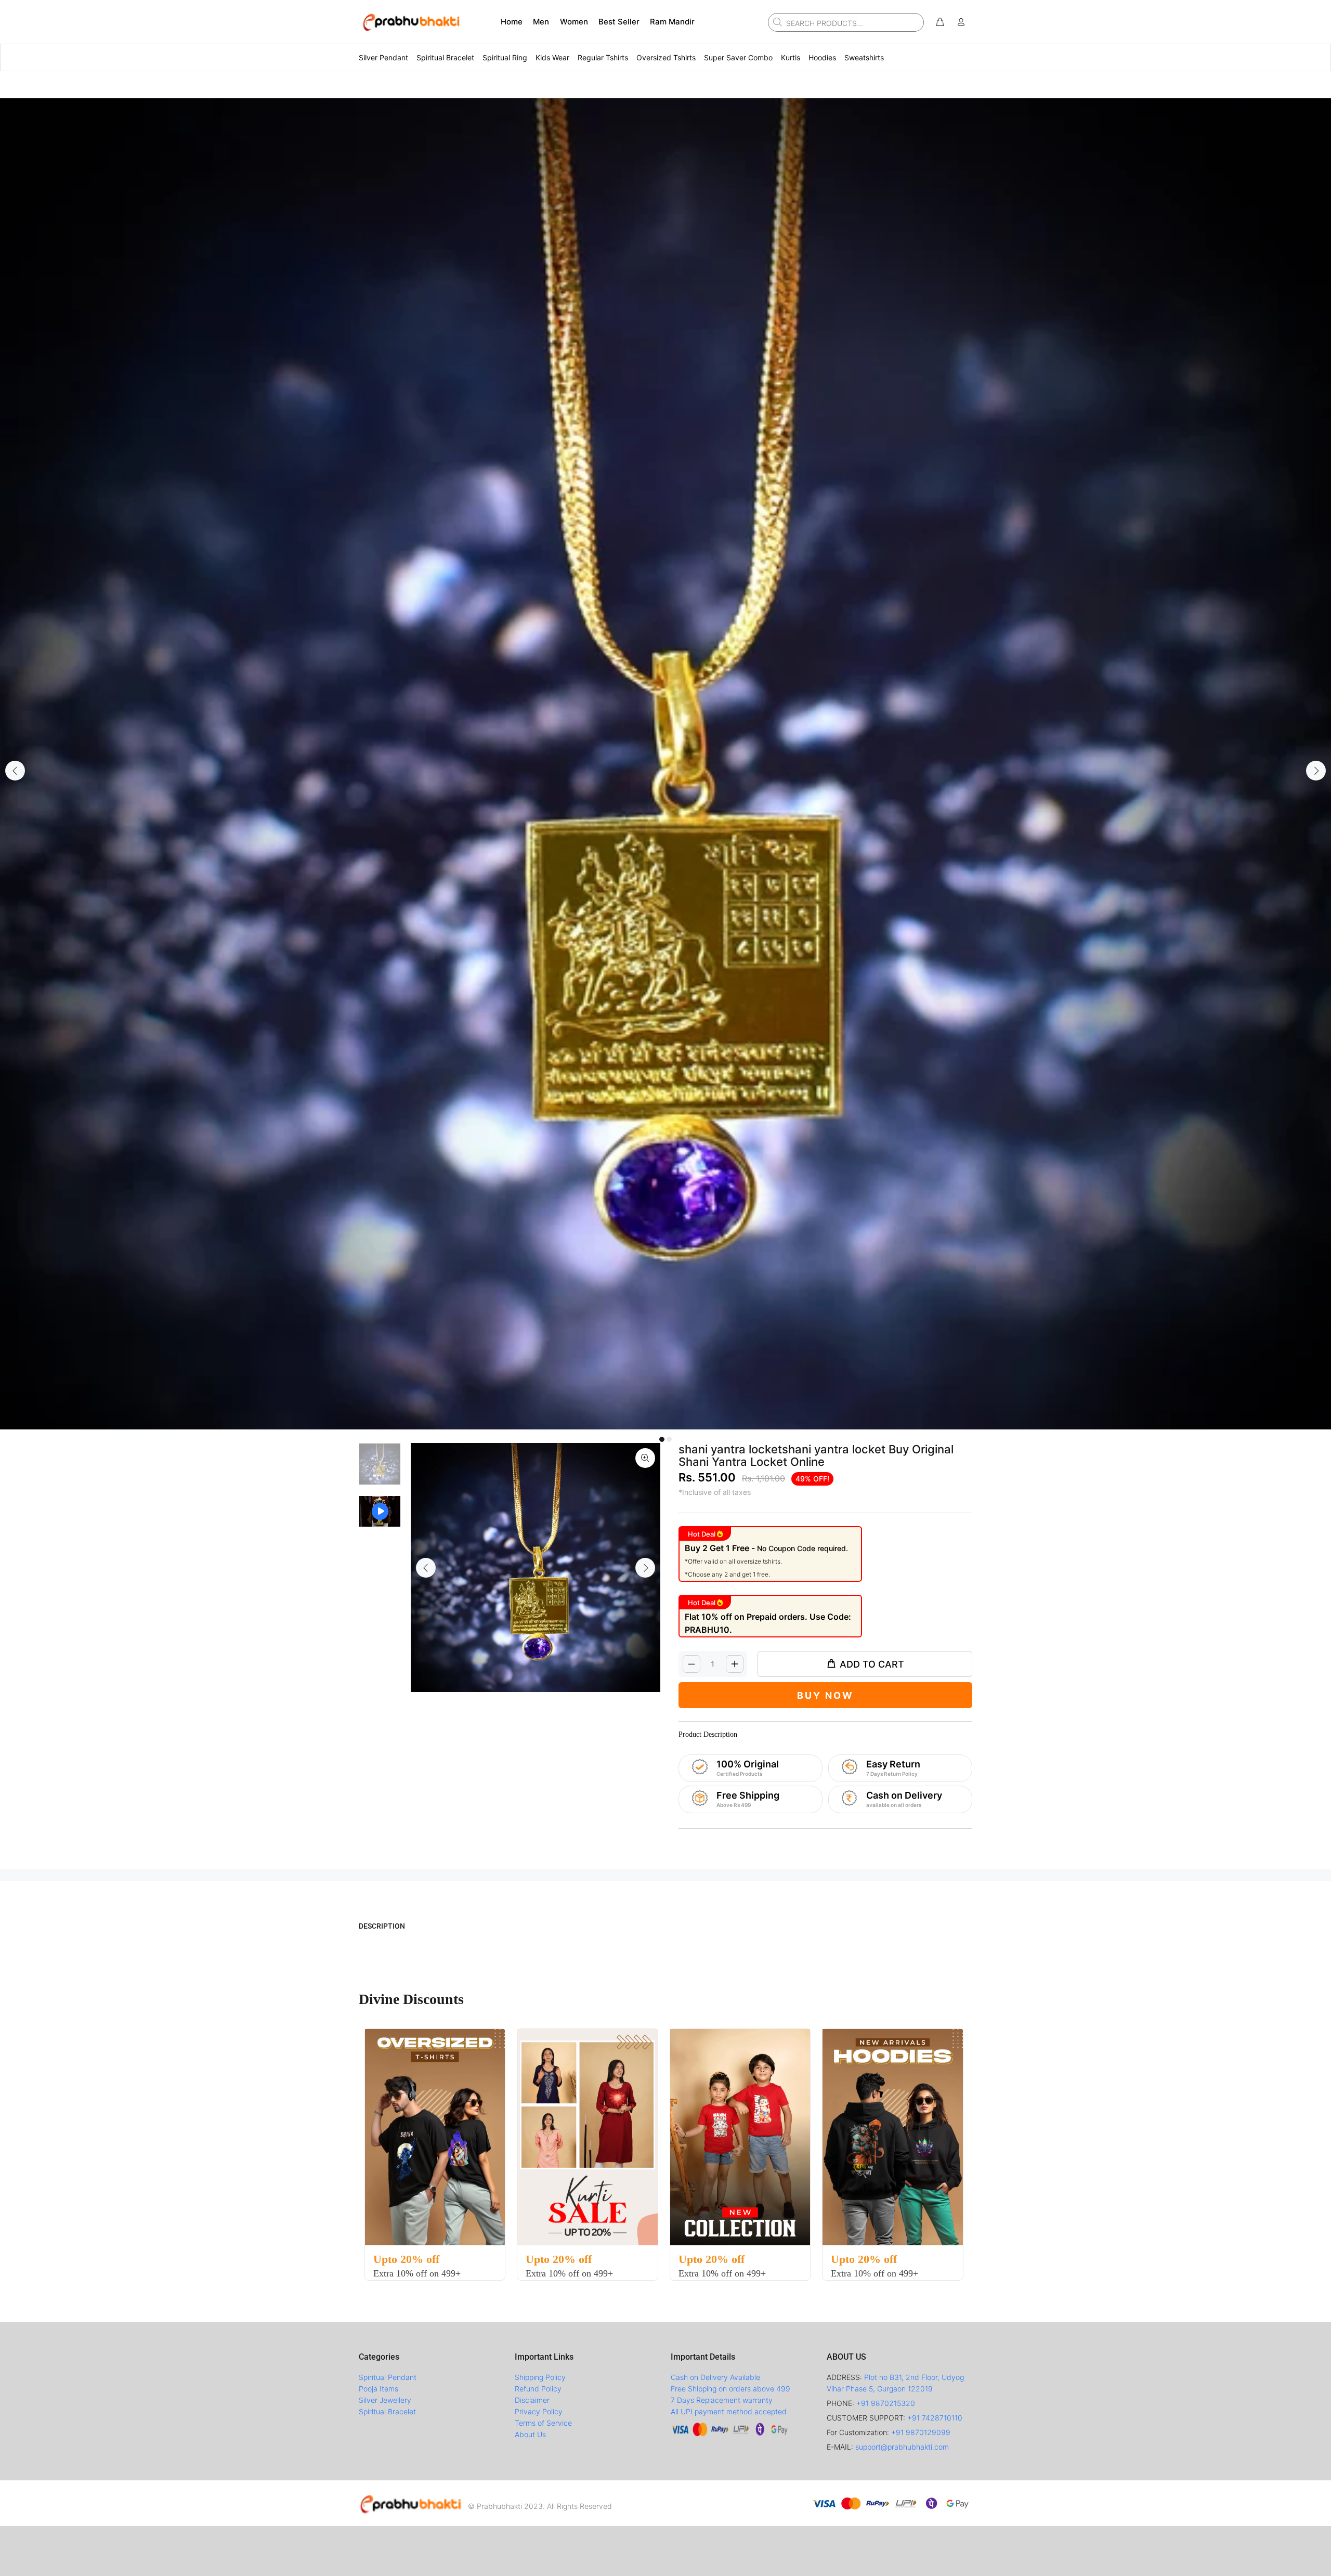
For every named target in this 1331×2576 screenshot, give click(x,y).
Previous (15, 771)
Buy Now (825, 1695)
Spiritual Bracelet (387, 2411)
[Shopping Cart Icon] (940, 22)
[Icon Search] (776, 22)
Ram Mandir (672, 22)
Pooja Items (379, 2389)
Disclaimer (532, 2400)
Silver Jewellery (385, 2400)
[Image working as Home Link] (411, 22)
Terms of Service (543, 2423)
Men (541, 22)
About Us (530, 2434)
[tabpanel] (665, 764)
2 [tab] (669, 1439)
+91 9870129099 (921, 2432)
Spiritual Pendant (388, 2377)
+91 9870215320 (886, 2403)
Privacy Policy (539, 2411)
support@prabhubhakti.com (902, 2447)
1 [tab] (662, 1439)
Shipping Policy (540, 2377)
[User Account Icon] (961, 22)
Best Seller (619, 22)
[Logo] (411, 2503)
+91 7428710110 (935, 2418)
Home (512, 22)
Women (574, 22)
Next (1316, 771)
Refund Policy (538, 2389)
